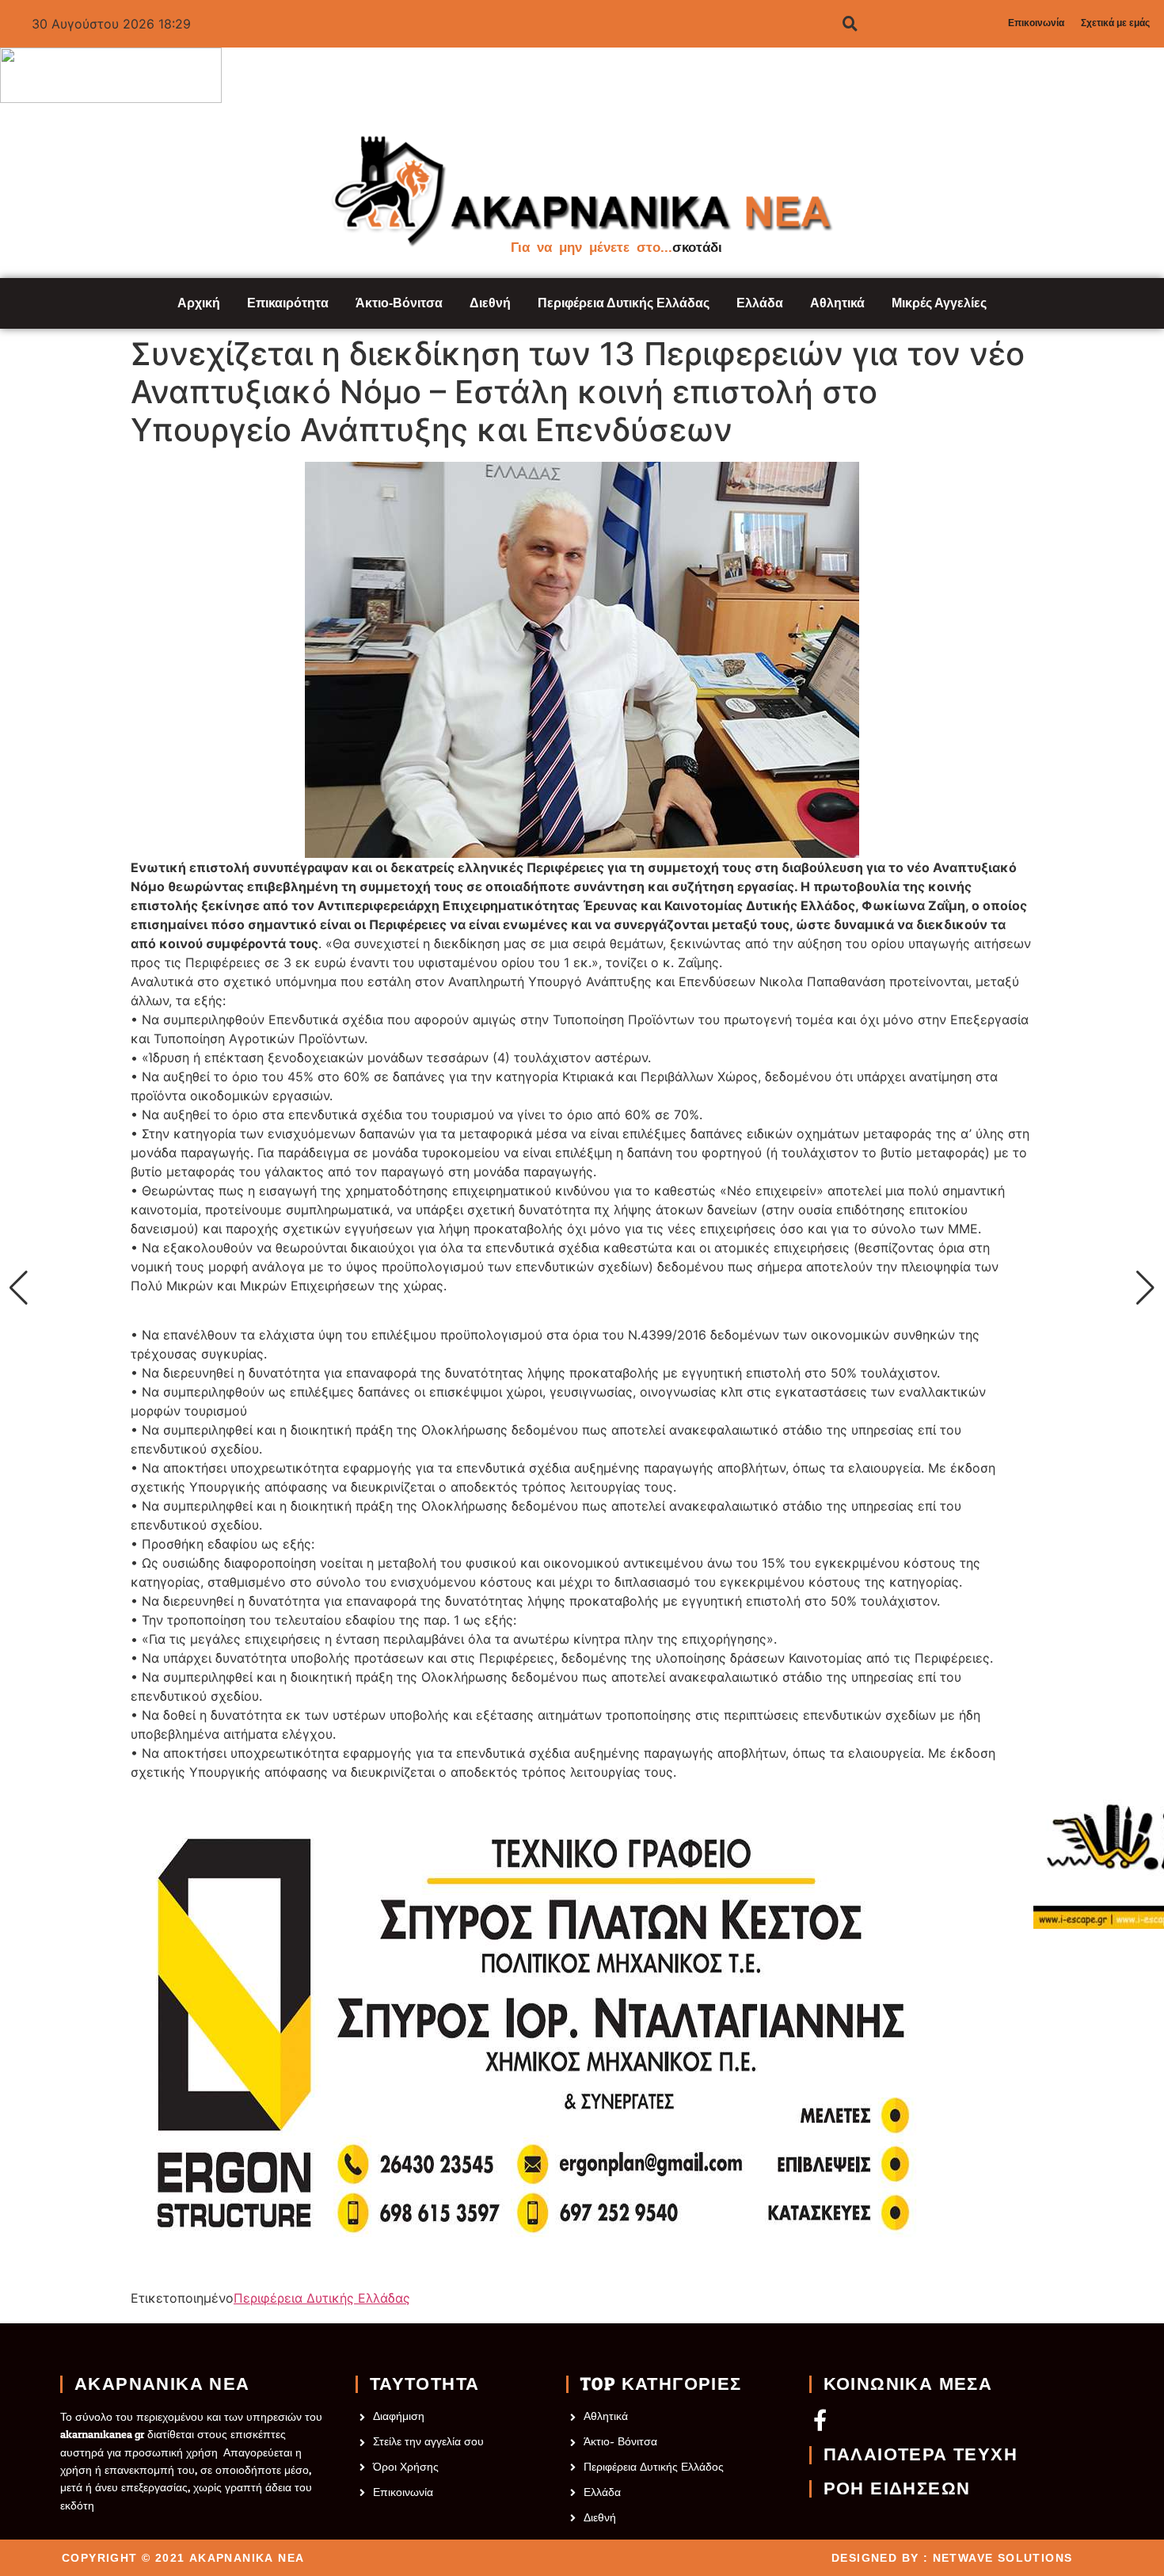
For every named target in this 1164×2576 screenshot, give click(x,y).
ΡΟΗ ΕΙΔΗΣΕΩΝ (897, 2489)
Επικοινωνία (1036, 23)
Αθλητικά (837, 303)
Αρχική (199, 303)
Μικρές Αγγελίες (939, 303)
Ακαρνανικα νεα (162, 2384)
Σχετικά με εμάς (1115, 23)
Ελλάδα (760, 303)
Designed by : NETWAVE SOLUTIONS (952, 2558)
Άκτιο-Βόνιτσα (399, 303)
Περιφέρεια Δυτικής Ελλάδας (624, 303)
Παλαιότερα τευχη (921, 2455)
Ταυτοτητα (425, 2384)
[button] (19, 1288)
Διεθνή (490, 303)
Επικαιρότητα (288, 303)
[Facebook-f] (820, 2420)
